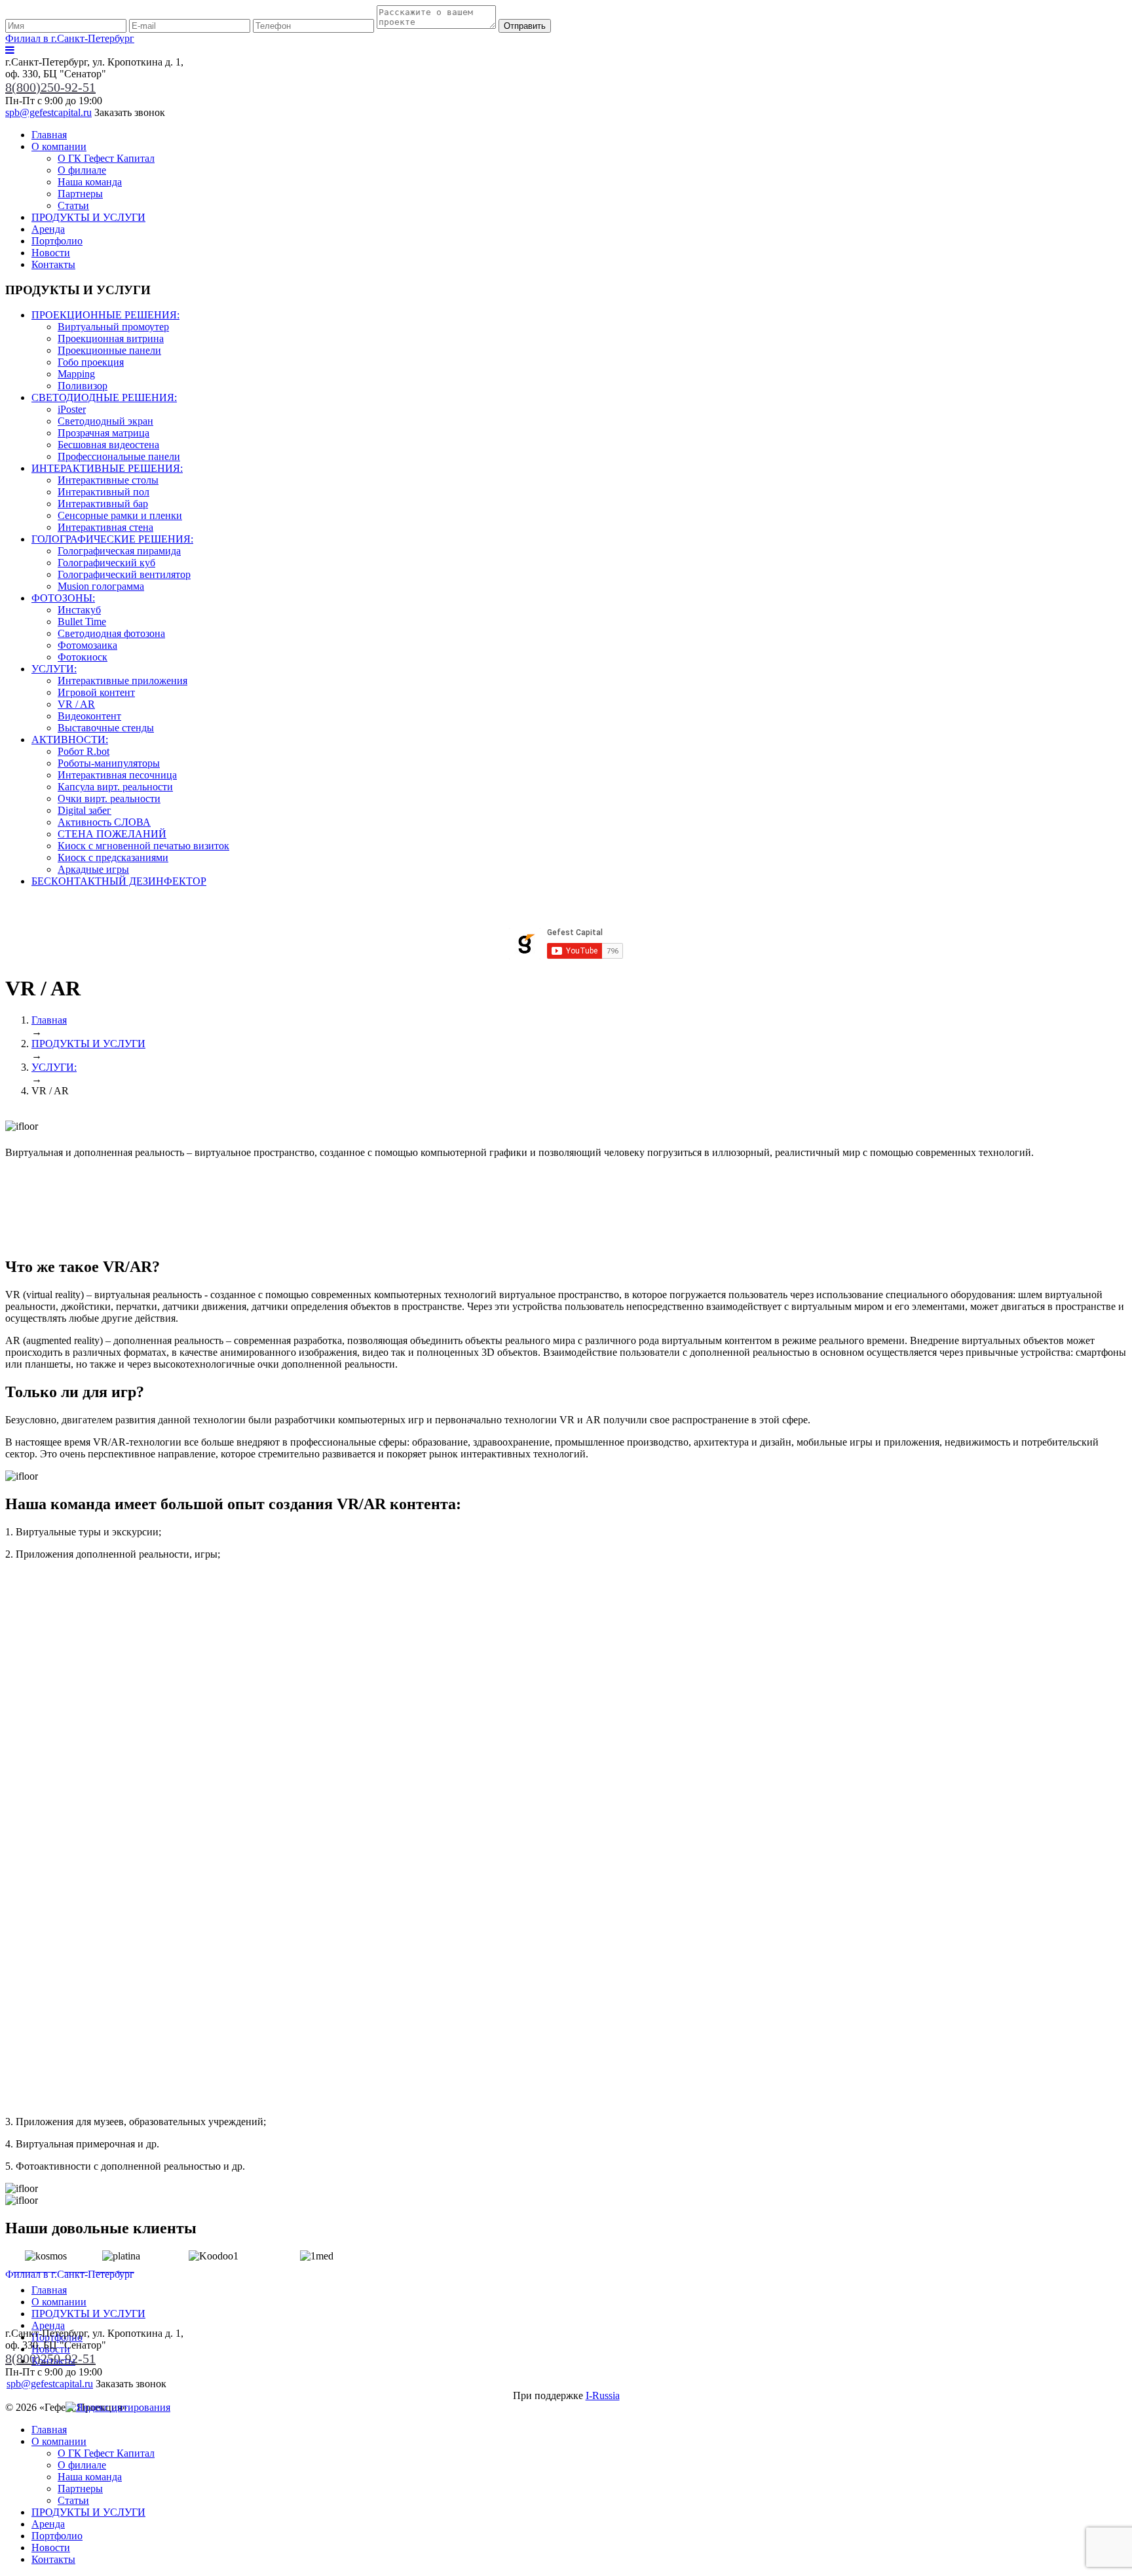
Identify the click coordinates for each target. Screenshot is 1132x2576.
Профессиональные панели (119, 456)
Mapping (76, 374)
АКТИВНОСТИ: (70, 740)
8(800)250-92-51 (50, 87)
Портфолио (57, 241)
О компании (59, 146)
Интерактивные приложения (123, 681)
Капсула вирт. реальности (115, 787)
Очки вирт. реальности (109, 798)
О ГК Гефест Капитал (106, 158)
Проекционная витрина (111, 338)
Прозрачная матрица (104, 433)
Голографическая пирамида (119, 551)
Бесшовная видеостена (108, 445)
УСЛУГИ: (54, 669)
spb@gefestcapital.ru (48, 112)
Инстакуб (79, 610)
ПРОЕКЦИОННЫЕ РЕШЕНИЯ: (105, 315)
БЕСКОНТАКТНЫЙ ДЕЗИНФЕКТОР (119, 881)
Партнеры (80, 194)
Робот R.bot (84, 751)
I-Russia (603, 2395)
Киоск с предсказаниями (113, 857)
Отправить (525, 26)
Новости (51, 253)
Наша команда (90, 182)
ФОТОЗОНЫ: (63, 598)
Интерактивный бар (103, 504)
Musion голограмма (101, 586)
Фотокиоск (83, 657)
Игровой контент (96, 692)
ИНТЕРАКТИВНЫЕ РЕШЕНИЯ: (107, 468)
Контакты (53, 264)
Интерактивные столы (108, 480)
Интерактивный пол (104, 492)
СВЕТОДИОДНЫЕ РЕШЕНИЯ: (104, 397)
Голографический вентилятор (124, 574)
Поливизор (83, 386)
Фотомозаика (87, 645)
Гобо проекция (91, 362)
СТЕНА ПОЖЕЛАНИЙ (112, 834)
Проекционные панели (109, 350)
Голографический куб (106, 563)
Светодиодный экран (105, 421)
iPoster (72, 409)
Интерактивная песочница (117, 775)
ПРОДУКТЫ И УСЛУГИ (88, 217)
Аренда (48, 229)
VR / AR (76, 704)
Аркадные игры (93, 869)
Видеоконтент (89, 716)
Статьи (73, 205)
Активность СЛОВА (104, 822)
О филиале (82, 170)
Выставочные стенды (106, 728)
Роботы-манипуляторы (109, 763)
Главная (49, 135)
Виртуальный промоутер (113, 327)
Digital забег (85, 810)
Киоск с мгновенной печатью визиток (143, 846)
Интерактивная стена (105, 527)
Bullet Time (82, 622)
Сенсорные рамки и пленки (120, 515)
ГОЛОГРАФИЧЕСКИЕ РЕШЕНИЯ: (112, 539)
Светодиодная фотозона (111, 633)
